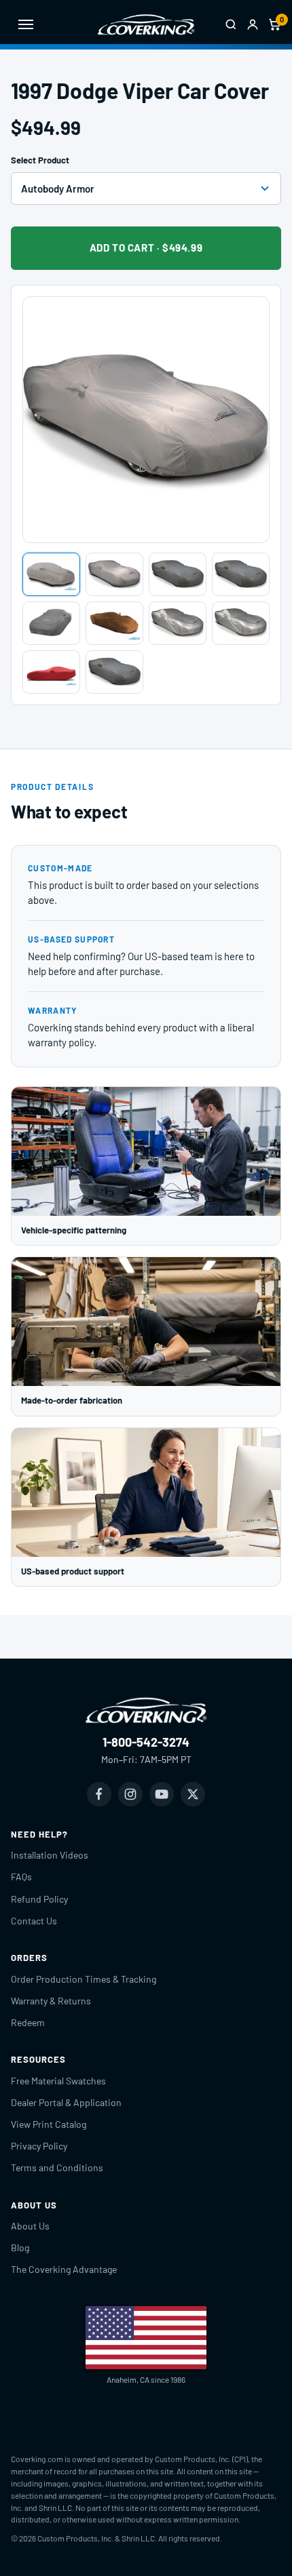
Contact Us (34, 1921)
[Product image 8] (241, 623)
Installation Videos (50, 1855)
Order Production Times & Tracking (84, 1979)
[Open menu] (26, 24)
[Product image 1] (51, 574)
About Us (30, 2226)
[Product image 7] (178, 623)
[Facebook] (99, 1794)
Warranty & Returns (51, 2001)
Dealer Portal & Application (66, 2102)
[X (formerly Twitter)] (193, 1794)
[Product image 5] (51, 623)
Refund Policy (39, 1899)
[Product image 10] (114, 672)
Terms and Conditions (57, 2167)
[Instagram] (130, 1794)
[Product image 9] (51, 672)
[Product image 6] (114, 623)
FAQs (21, 1877)
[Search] (231, 24)
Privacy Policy (39, 2146)
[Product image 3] (178, 574)
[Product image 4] (241, 574)
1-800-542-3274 (146, 1742)
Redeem (28, 2022)
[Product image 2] (114, 574)
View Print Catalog (49, 2124)
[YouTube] (162, 1794)
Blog (20, 2247)
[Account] (253, 24)
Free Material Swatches (58, 2081)
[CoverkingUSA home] (146, 24)
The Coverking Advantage (64, 2269)
